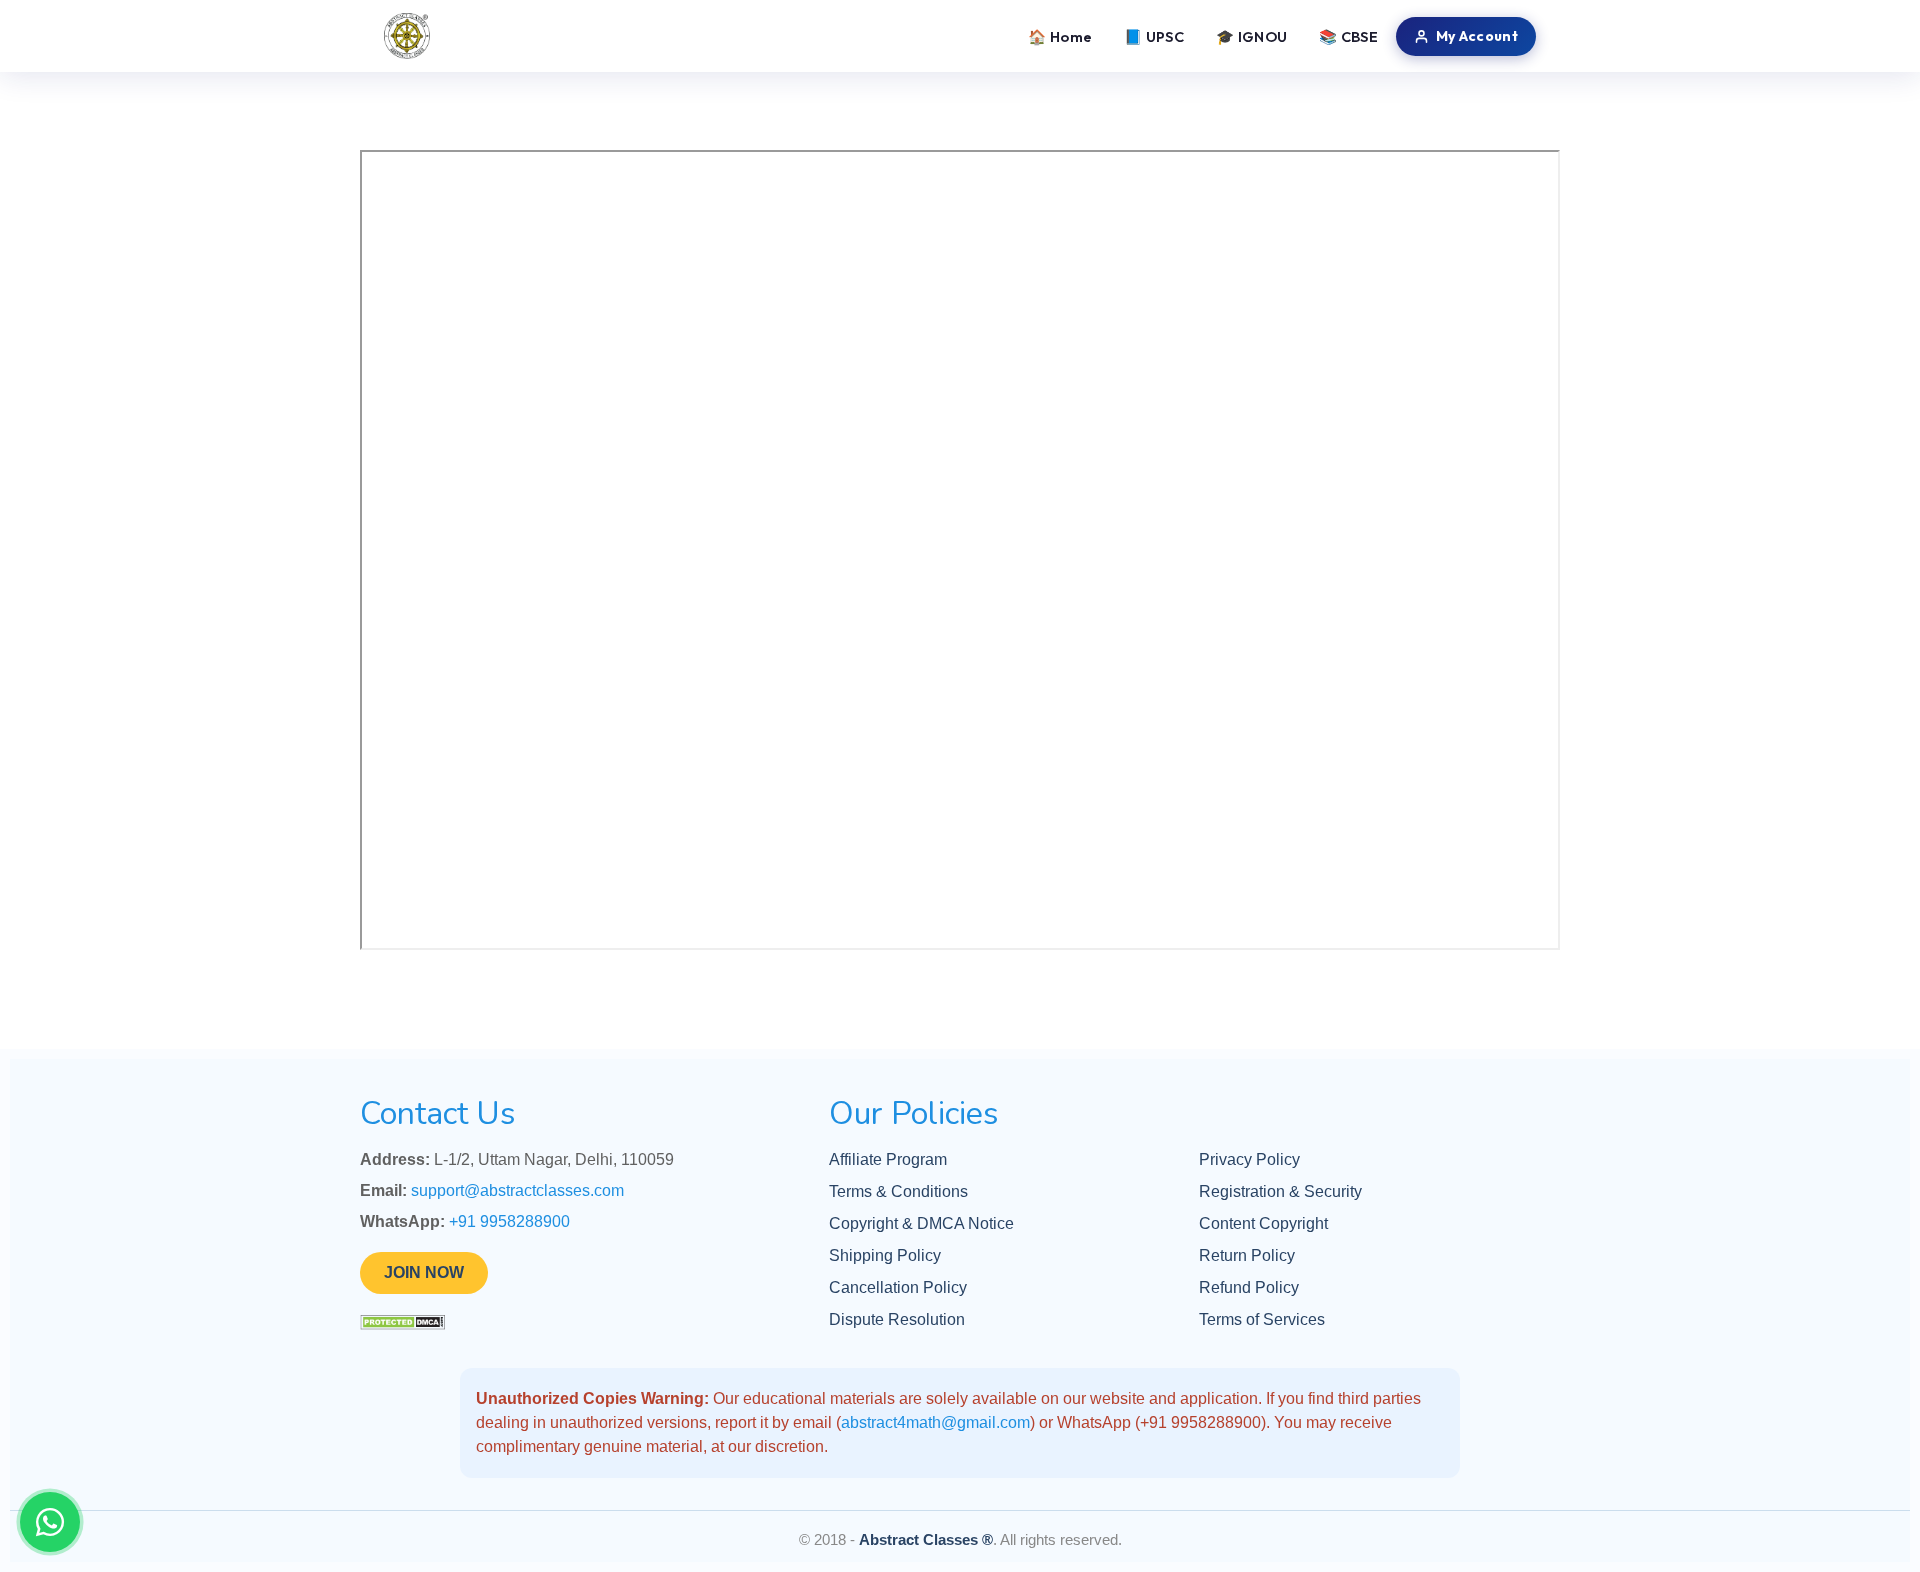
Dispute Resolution (897, 1319)
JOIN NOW (424, 1272)
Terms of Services (1262, 1319)
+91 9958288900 (509, 1221)
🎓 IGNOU (1251, 36)
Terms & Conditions (898, 1191)
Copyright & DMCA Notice (921, 1223)
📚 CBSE (1348, 36)
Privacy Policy (1249, 1159)
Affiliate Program (888, 1159)
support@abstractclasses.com (517, 1190)
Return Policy (1247, 1255)
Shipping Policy (885, 1255)
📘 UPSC (1154, 36)
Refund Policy (1249, 1287)
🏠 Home (1060, 36)
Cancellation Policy (898, 1287)
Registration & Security (1280, 1191)
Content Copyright (1263, 1223)
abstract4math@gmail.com (935, 1422)
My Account (1477, 36)
